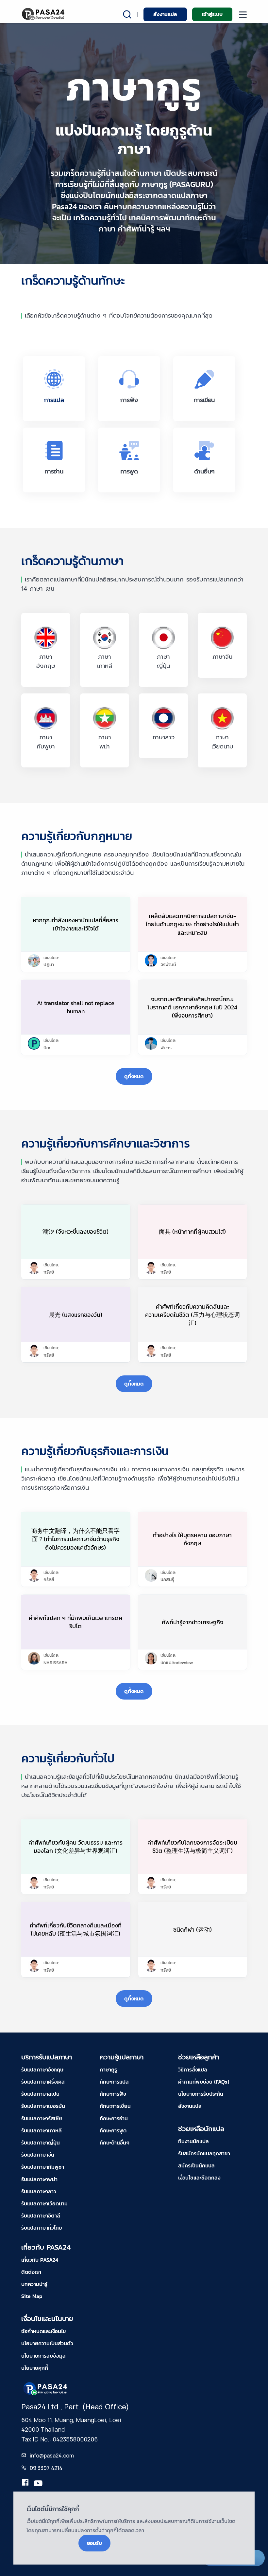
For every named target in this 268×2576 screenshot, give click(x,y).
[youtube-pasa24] (38, 2484)
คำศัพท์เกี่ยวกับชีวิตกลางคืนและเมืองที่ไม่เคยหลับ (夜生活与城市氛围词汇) (76, 1929)
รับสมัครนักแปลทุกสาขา (204, 2153)
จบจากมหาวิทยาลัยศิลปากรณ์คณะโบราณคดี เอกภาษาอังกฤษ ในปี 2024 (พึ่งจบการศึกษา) (192, 1007)
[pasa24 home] (44, 14)
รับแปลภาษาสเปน (40, 2094)
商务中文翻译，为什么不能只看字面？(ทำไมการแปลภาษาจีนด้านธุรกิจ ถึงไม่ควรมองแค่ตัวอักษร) (75, 1539)
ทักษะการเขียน (115, 2106)
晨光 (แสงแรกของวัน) (75, 1315)
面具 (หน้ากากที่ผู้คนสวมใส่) (192, 1232)
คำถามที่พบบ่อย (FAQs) (204, 2082)
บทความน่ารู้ (34, 2284)
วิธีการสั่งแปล (193, 2070)
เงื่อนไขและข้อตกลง (199, 2178)
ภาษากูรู (108, 2070)
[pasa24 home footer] (46, 2388)
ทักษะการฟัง (113, 2094)
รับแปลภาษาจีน (38, 2155)
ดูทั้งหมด (134, 1076)
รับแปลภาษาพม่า (39, 2179)
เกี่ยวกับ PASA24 (40, 2260)
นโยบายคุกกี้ (35, 2368)
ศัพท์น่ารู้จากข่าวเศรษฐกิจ (193, 1622)
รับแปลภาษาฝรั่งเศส (43, 2082)
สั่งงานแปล (165, 14)
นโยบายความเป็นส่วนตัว (47, 2343)
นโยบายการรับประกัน (201, 2094)
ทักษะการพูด (113, 2130)
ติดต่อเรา (31, 2272)
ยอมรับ (94, 2543)
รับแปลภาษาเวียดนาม (44, 2203)
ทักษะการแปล (114, 2082)
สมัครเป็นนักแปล (196, 2165)
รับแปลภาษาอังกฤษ (42, 2070)
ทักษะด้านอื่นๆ (115, 2143)
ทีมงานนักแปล (193, 2141)
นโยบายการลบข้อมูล (43, 2356)
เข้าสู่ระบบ (212, 14)
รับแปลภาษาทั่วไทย (42, 2228)
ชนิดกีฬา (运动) (193, 1930)
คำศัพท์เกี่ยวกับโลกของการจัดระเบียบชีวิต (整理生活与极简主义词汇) (192, 1847)
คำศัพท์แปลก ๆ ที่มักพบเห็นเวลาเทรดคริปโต (75, 1622)
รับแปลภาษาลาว (39, 2191)
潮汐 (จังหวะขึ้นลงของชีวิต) (75, 1232)
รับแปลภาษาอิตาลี (41, 2216)
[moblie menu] (243, 15)
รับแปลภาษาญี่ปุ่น (41, 2143)
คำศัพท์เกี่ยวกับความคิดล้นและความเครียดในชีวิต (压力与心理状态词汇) (193, 1315)
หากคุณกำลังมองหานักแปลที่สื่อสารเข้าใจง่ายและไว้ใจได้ (75, 924)
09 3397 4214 (46, 2468)
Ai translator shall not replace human (76, 1007)
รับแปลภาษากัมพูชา (43, 2167)
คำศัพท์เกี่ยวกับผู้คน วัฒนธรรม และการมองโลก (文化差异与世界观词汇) (75, 1847)
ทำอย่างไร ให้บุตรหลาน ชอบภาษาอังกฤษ (192, 1539)
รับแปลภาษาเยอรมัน (43, 2106)
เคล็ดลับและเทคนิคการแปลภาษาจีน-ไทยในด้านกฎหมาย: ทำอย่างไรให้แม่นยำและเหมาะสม (192, 924)
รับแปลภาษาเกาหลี (42, 2130)
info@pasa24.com (52, 2456)
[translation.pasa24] (25, 2484)
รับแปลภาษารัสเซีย (42, 2118)
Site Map (32, 2296)
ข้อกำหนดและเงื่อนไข (44, 2331)
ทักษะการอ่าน (114, 2118)
